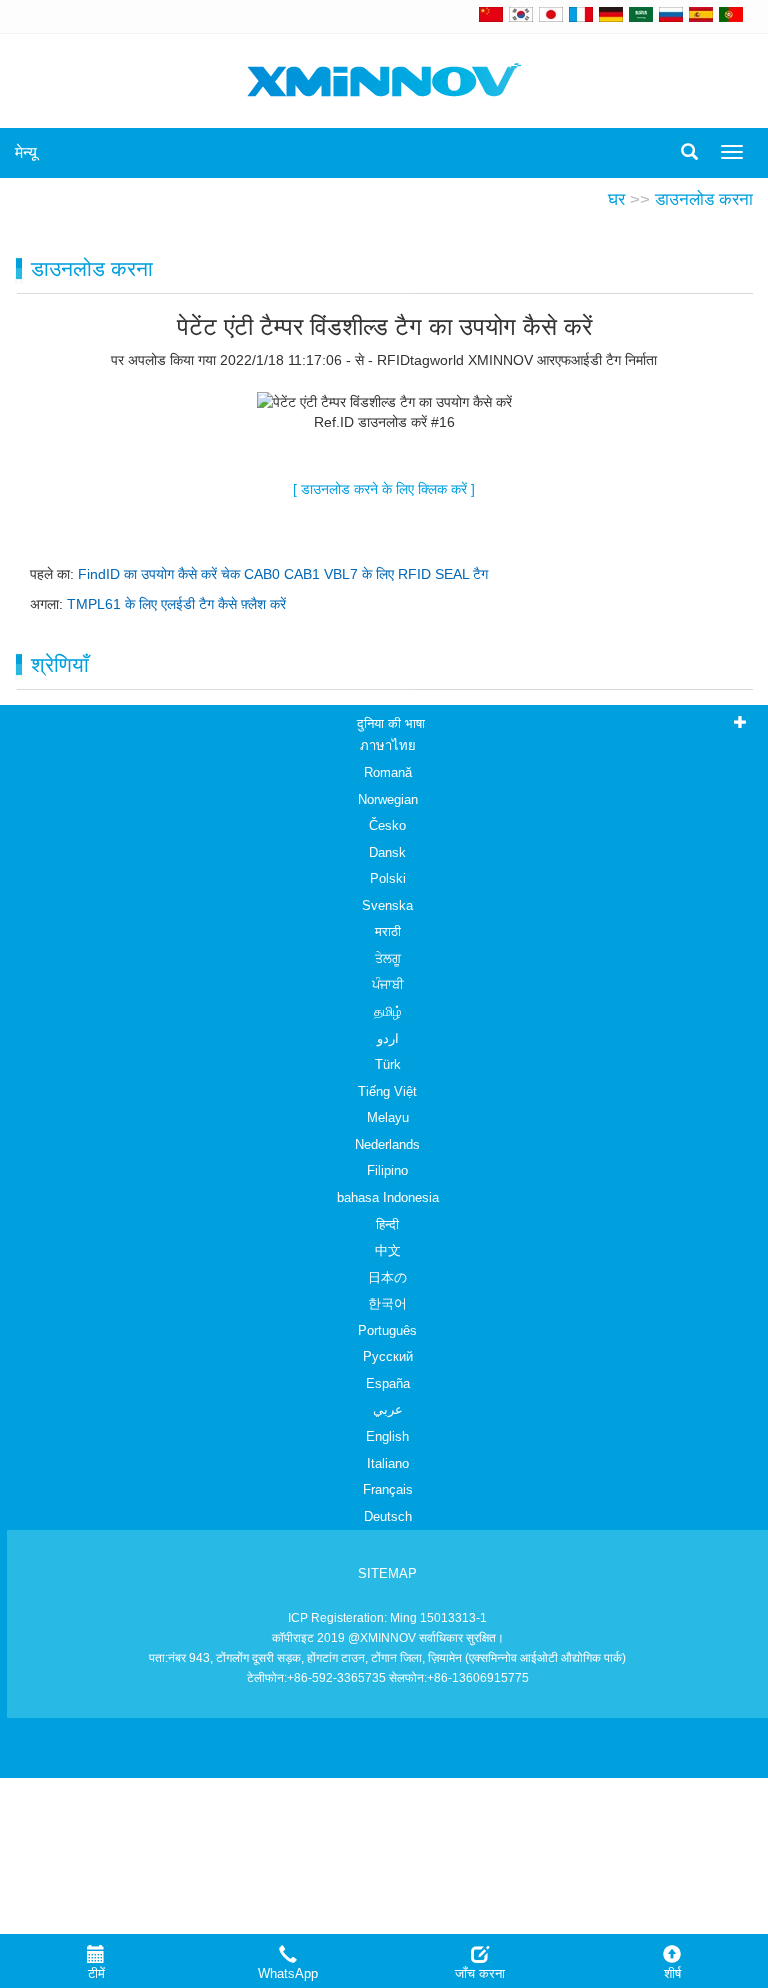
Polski (388, 878)
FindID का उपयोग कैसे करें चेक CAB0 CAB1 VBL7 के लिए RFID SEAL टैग (283, 574)
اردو (388, 1038)
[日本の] (554, 14)
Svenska (387, 905)
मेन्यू (26, 152)
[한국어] (521, 14)
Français (388, 1489)
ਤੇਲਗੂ (388, 958)
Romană (388, 772)
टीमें (96, 1973)
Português (387, 1330)
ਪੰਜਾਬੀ (388, 984)
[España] (701, 14)
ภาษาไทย (388, 745)
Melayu (388, 1117)
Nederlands (387, 1144)
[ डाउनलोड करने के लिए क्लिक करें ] (384, 489)
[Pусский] (671, 14)
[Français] (581, 14)
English (387, 1436)
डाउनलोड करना (704, 199)
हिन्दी (387, 1224)
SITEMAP (387, 1573)
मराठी (388, 931)
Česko (387, 825)
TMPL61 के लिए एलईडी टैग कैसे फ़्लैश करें (176, 604)
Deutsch (388, 1516)
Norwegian (388, 799)
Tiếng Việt (387, 1091)
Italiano (388, 1463)
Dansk (387, 852)
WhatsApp (288, 1973)
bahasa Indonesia (388, 1197)
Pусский (388, 1356)
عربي (388, 1409)
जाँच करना (480, 1973)
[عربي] (641, 14)
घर (616, 199)
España (388, 1383)
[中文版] (491, 14)
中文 (388, 1250)
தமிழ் (388, 1011)
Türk (388, 1064)
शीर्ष (672, 1973)
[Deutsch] (611, 14)
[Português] (731, 14)
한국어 (387, 1303)
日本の (387, 1277)
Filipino (387, 1170)
